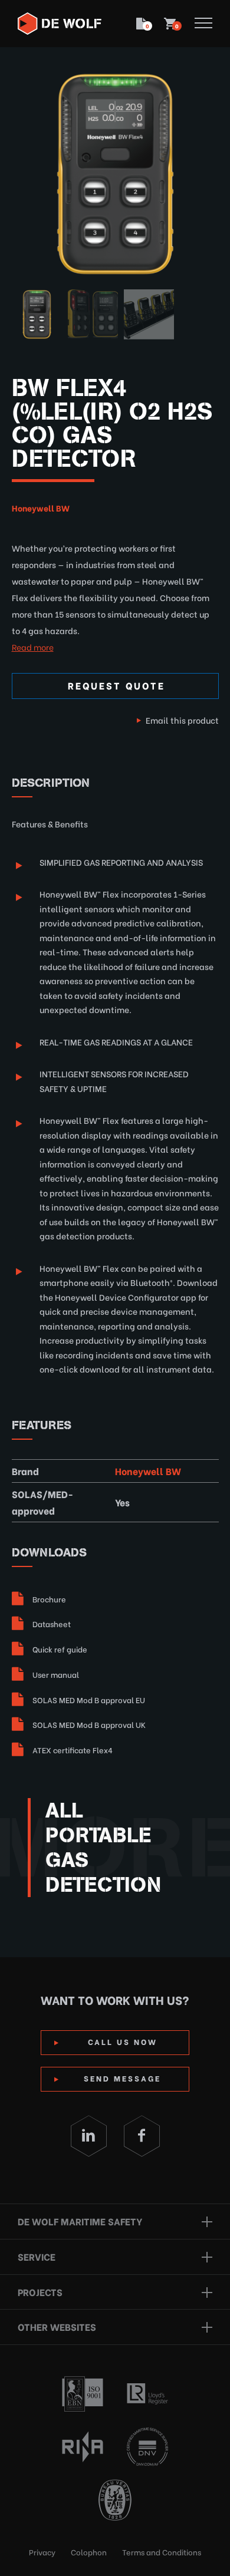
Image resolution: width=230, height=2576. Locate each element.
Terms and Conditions (162, 2552)
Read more (33, 647)
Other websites (57, 2326)
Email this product (182, 720)
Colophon (89, 2552)
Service (37, 2256)
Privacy (42, 2552)
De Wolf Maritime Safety (80, 2221)
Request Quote (116, 685)
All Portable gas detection (103, 1848)
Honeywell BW (41, 508)
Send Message (122, 2078)
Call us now (123, 2041)
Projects (40, 2292)
